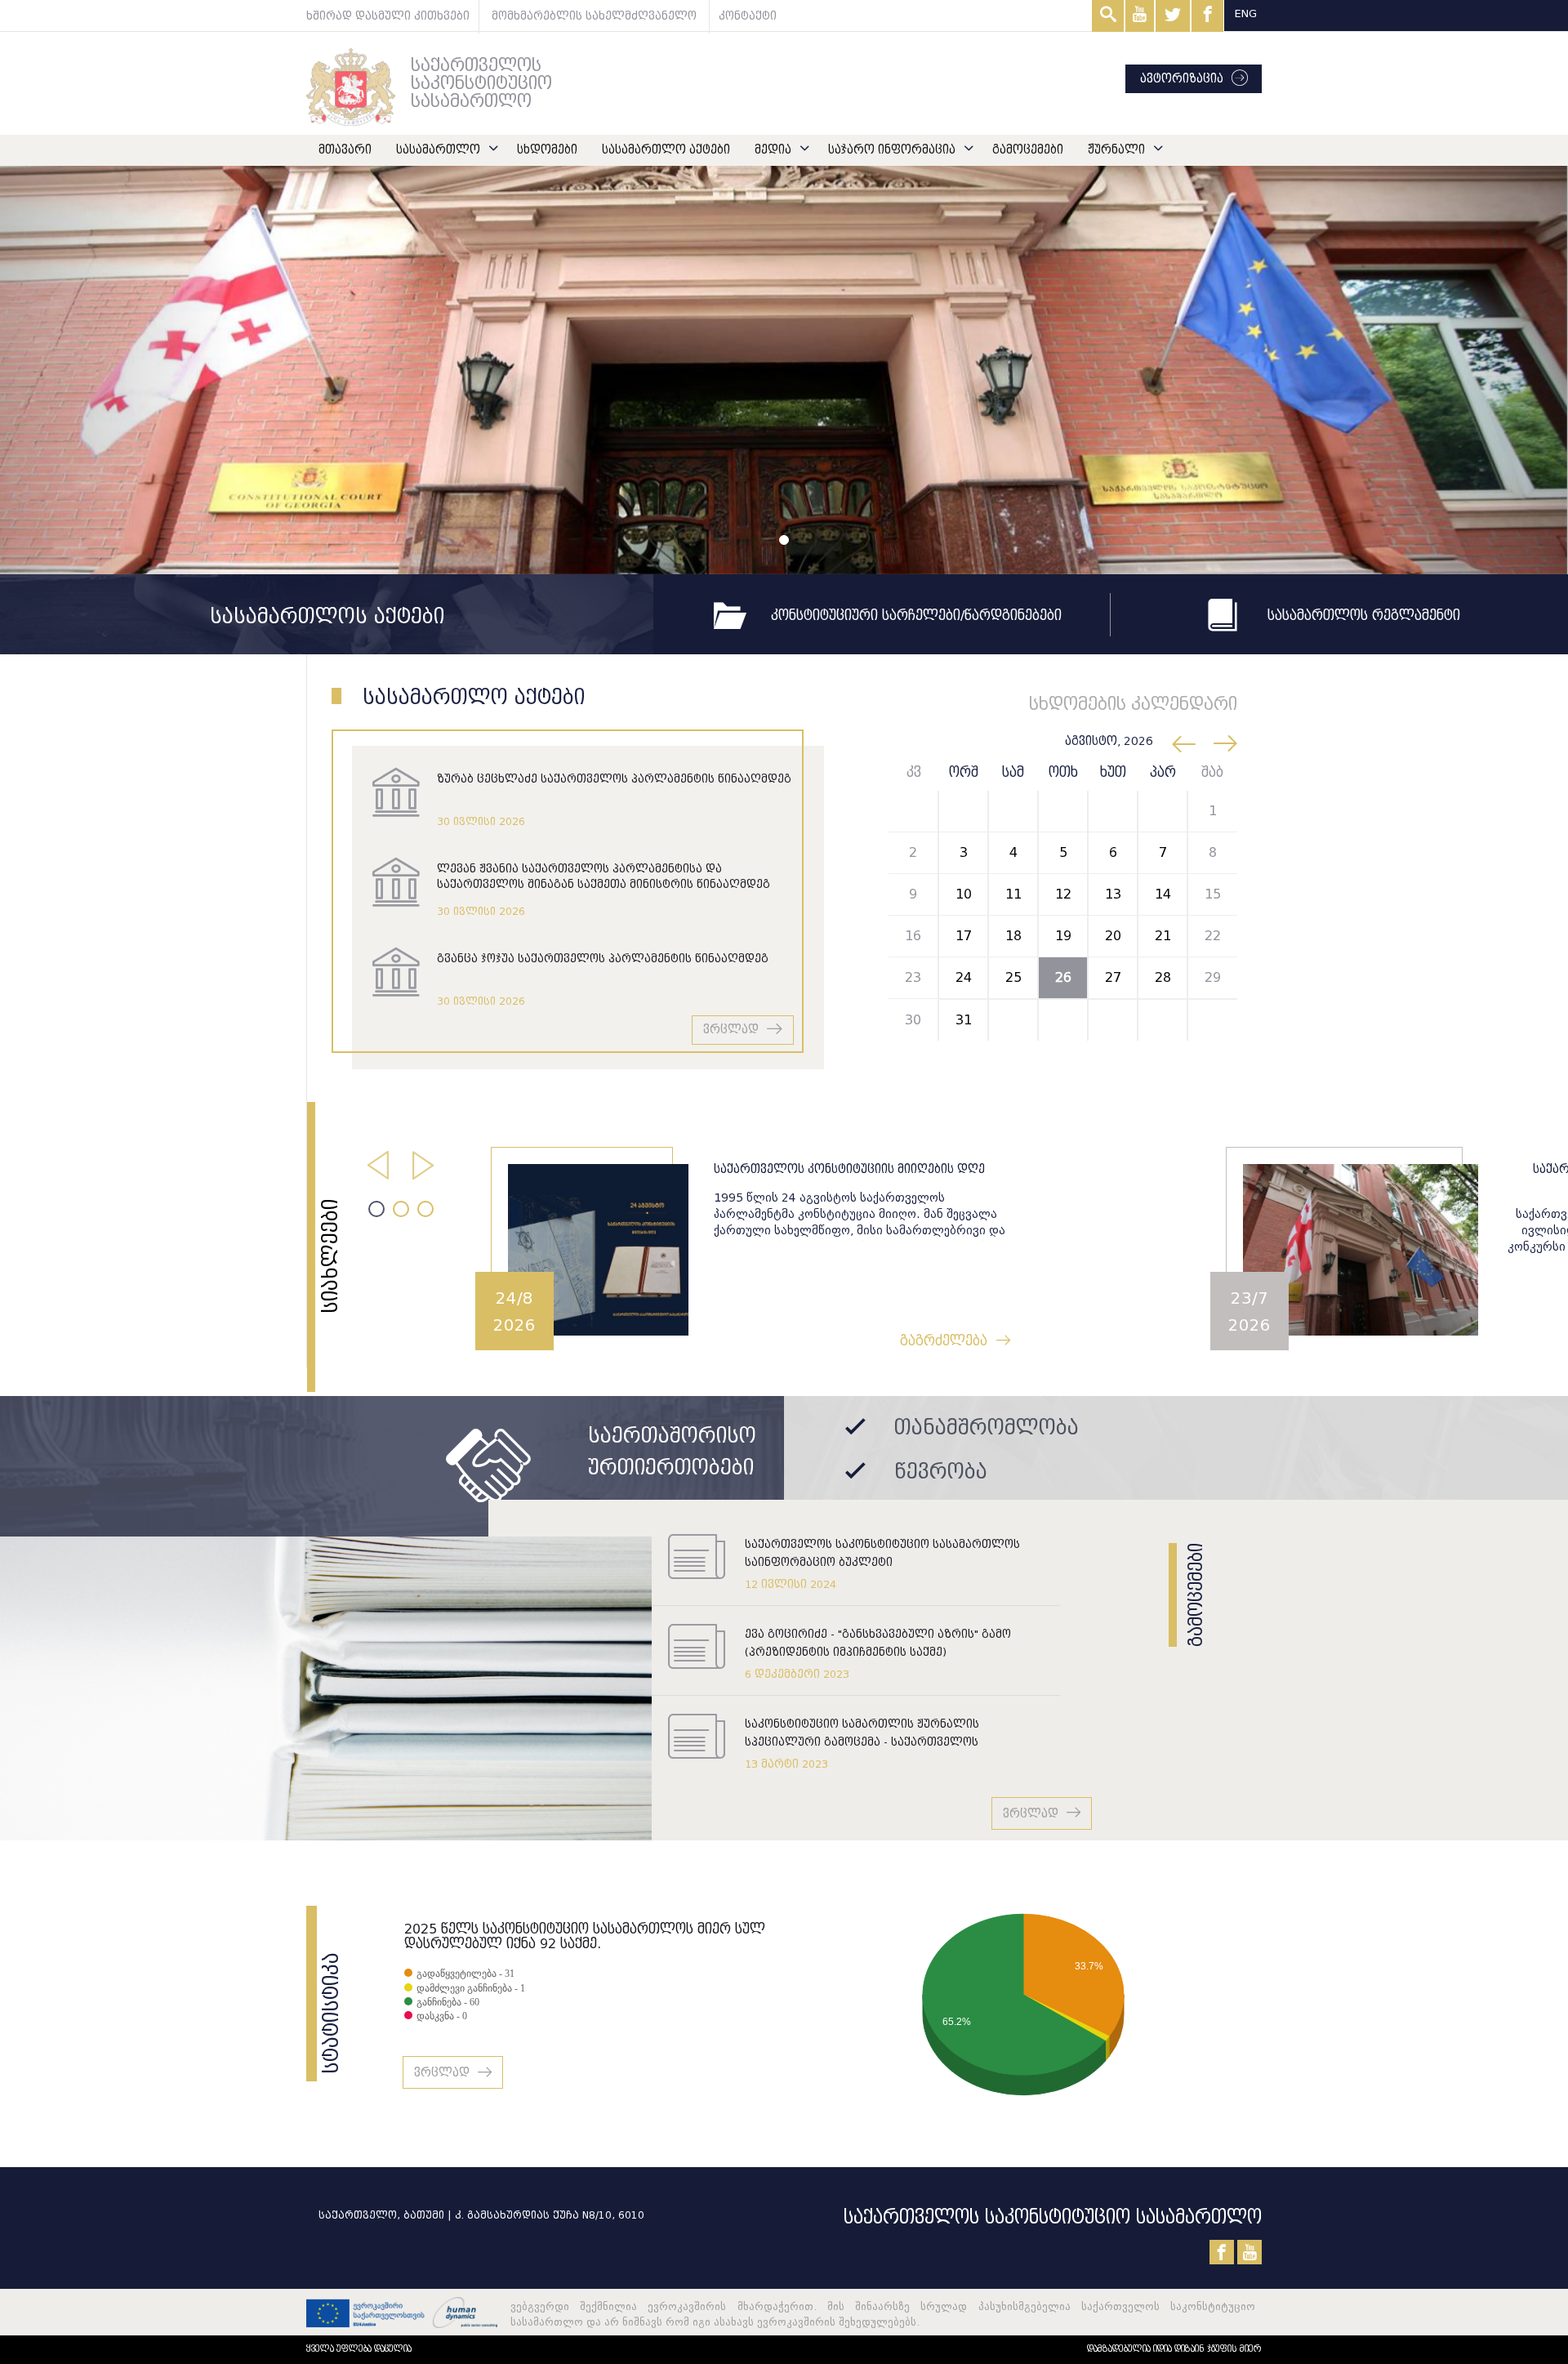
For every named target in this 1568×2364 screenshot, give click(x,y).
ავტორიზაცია (1182, 79)
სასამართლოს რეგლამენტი (1362, 616)
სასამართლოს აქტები (327, 616)
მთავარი (345, 150)
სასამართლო (438, 150)
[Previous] (118, 370)
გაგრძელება (211, 1341)
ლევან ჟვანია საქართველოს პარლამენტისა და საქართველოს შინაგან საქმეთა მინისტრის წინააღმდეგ (604, 876)
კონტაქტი (748, 16)
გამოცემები (1028, 150)
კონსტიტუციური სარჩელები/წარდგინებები (916, 616)
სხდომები (547, 150)
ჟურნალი (1116, 150)
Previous (372, 1159)
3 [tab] (425, 1209)
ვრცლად (731, 1030)
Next (417, 1159)
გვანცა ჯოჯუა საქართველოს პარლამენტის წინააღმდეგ (603, 959)
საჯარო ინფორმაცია (892, 150)
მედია (773, 150)
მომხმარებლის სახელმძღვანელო (594, 16)
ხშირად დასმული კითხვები (388, 16)
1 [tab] (376, 1209)
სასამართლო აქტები (666, 150)
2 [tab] (401, 1209)
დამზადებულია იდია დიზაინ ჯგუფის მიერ (1174, 2349)
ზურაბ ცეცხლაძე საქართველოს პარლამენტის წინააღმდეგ (614, 779)
